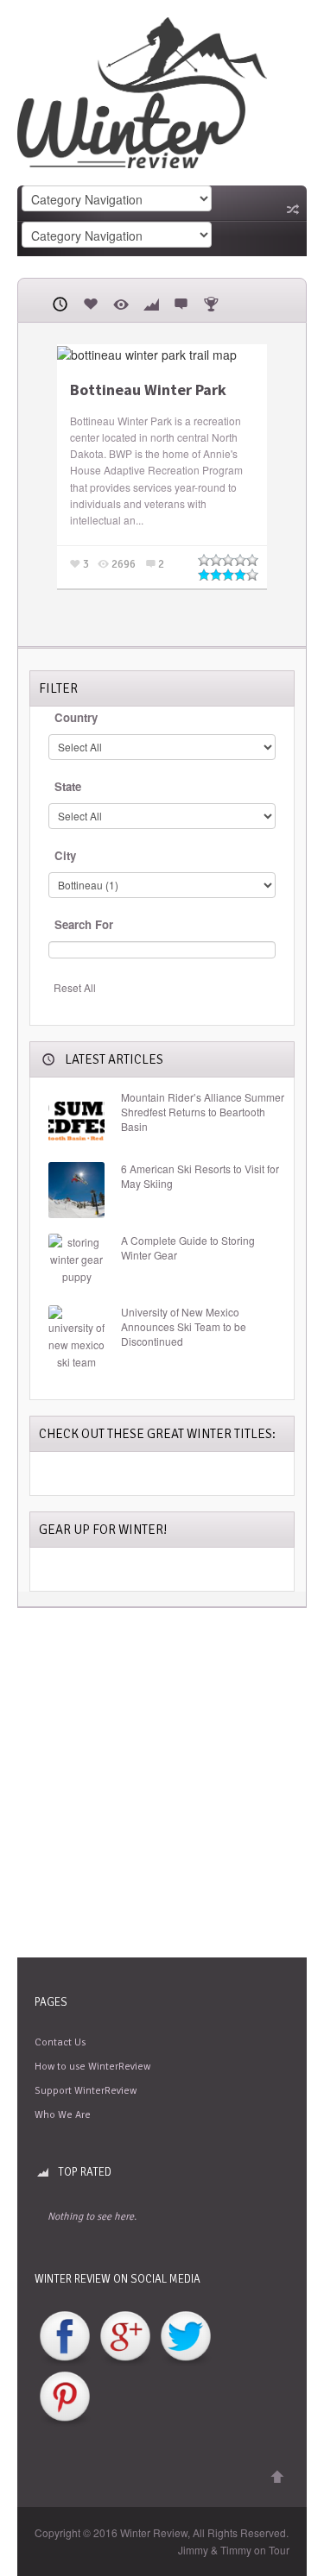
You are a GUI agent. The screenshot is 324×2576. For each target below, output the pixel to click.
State (68, 786)
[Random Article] (291, 209)
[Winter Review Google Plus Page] (125, 2337)
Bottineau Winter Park (148, 390)
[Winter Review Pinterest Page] (65, 2398)
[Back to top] (277, 2477)
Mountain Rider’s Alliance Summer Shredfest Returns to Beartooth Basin (203, 1112)
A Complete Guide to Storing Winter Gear (188, 1248)
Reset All (75, 987)
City (65, 855)
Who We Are (63, 2115)
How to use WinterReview (92, 2067)
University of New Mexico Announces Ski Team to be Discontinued (184, 1327)
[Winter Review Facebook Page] (65, 2337)
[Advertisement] (162, 1783)
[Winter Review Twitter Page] (186, 2337)
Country (76, 717)
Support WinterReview (86, 2091)
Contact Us (60, 2042)
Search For (84, 924)
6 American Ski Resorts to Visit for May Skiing (200, 1176)
